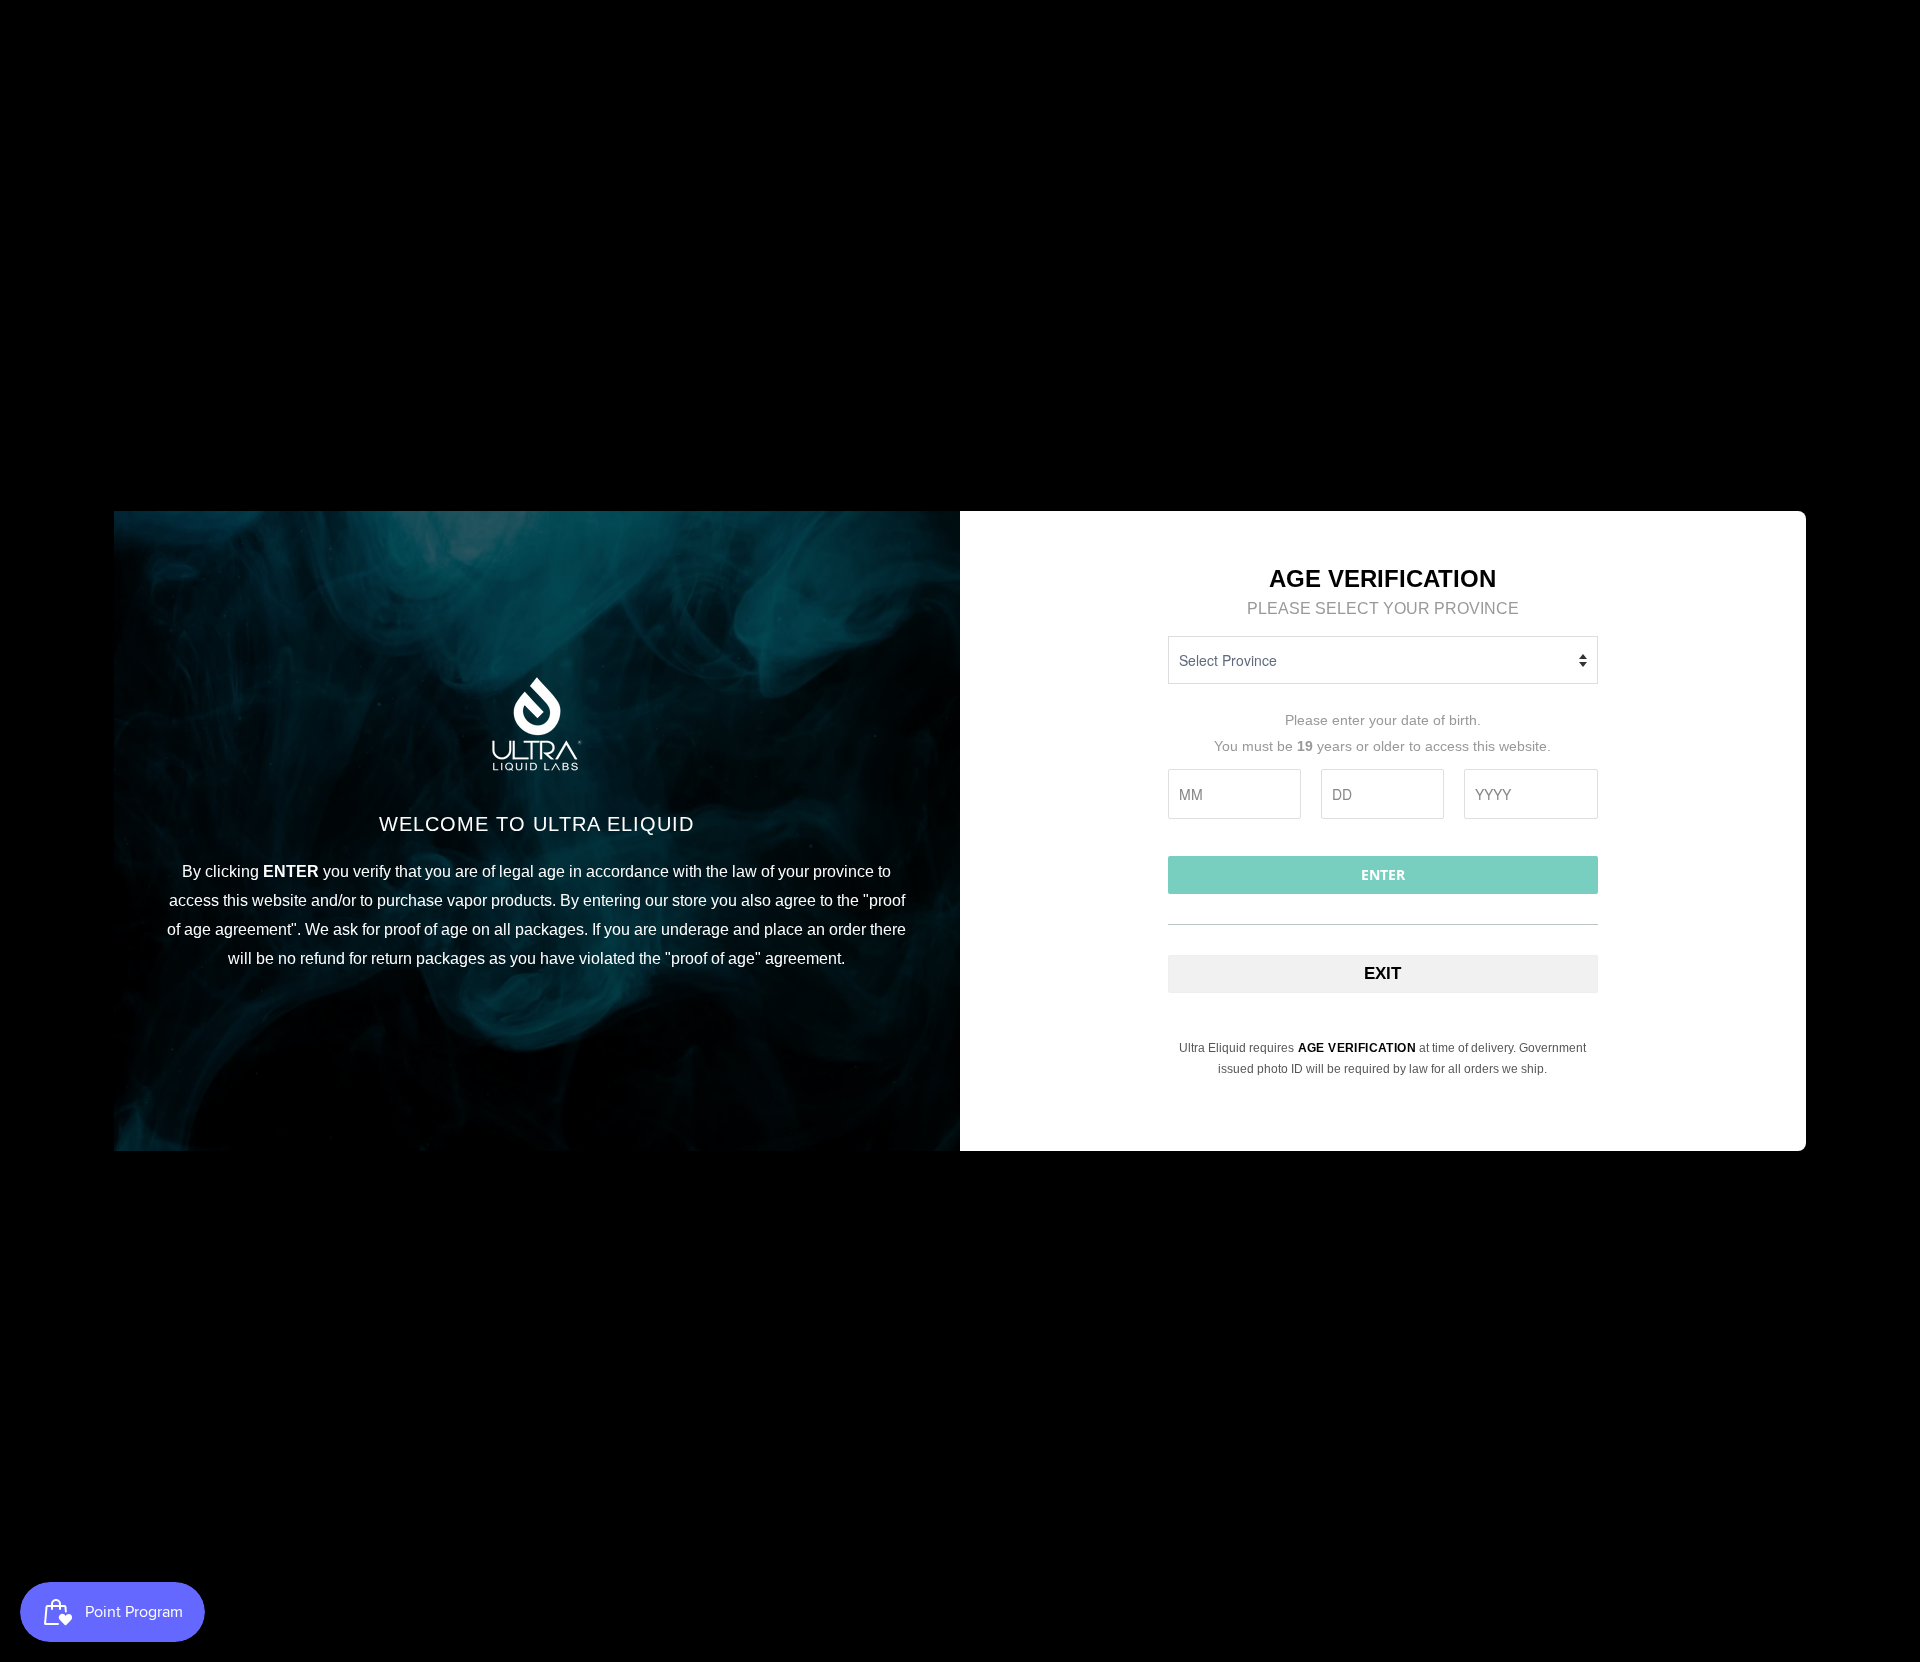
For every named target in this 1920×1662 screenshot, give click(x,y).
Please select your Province (1383, 608)
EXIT (1382, 973)
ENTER (1383, 874)
